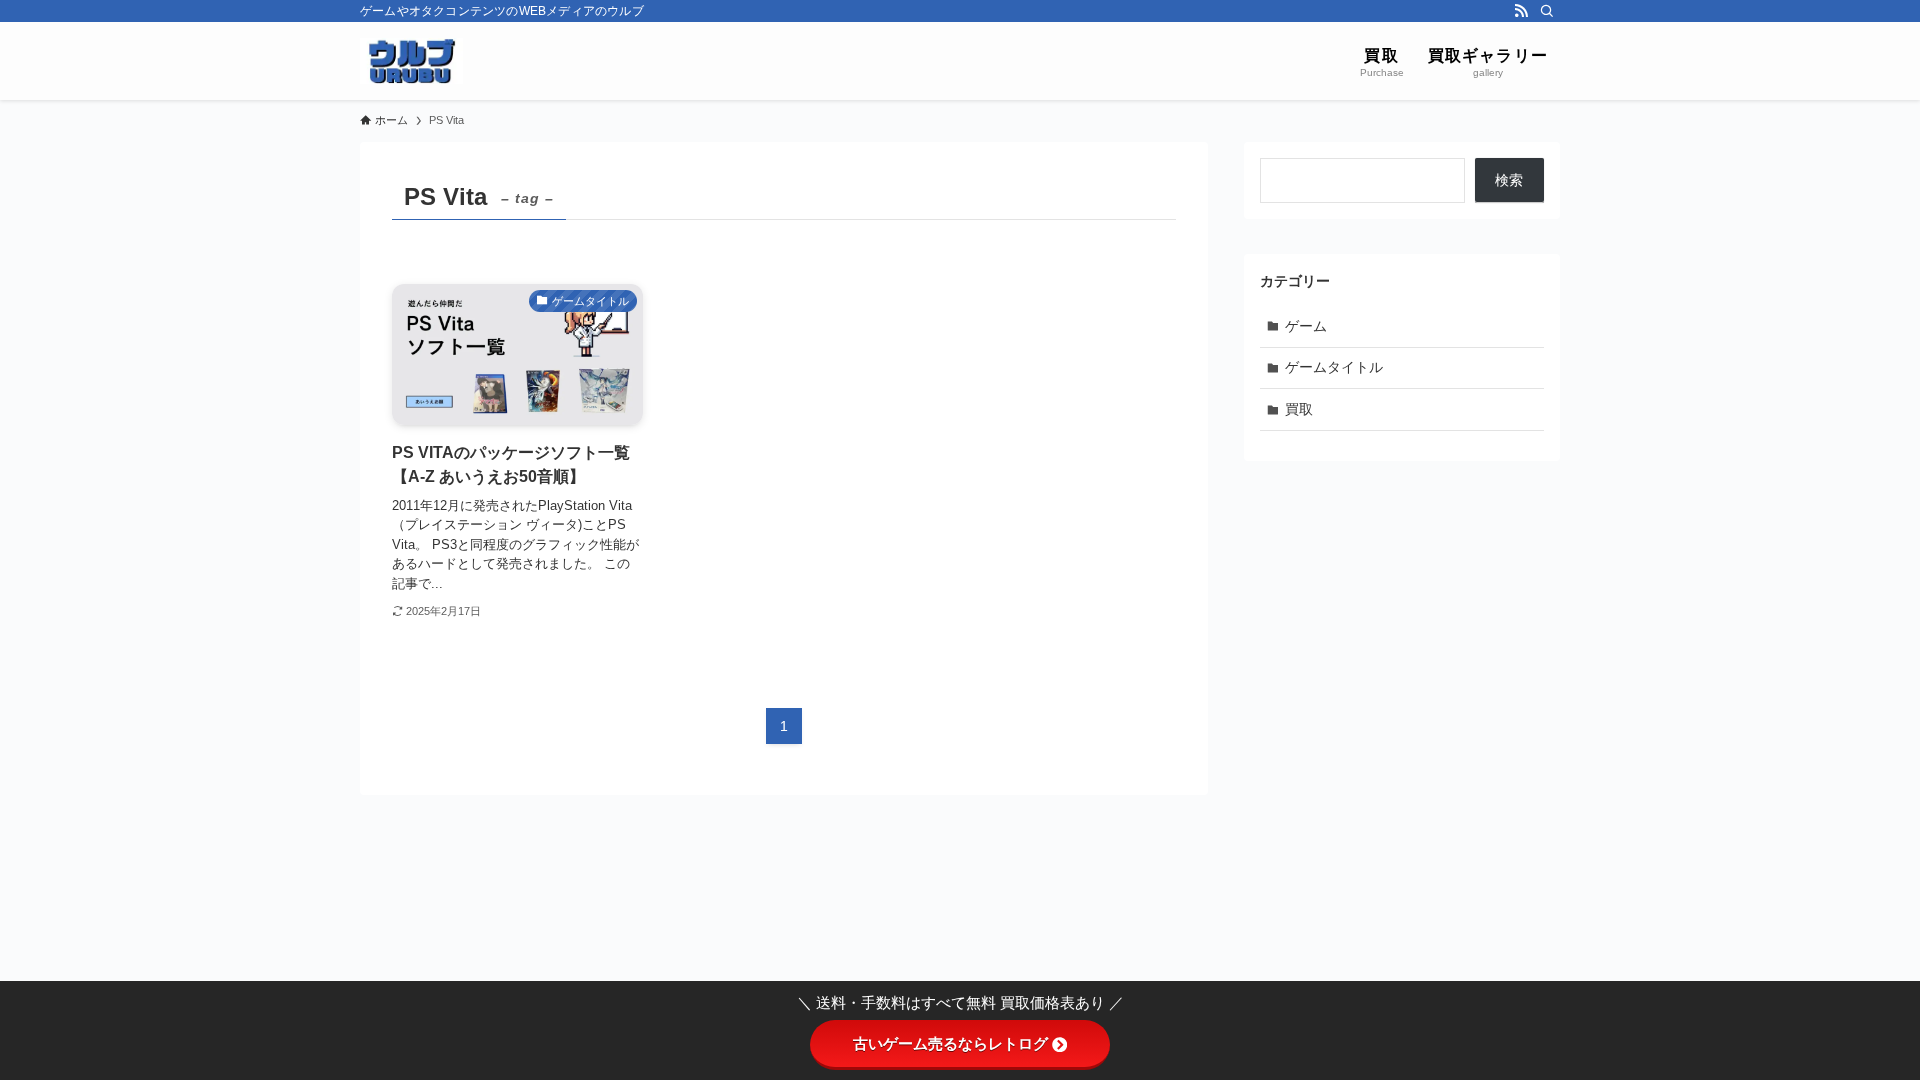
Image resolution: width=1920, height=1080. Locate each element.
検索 (1509, 180)
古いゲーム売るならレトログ (950, 1043)
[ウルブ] (411, 61)
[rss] (1521, 11)
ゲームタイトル (1334, 367)
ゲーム (1306, 326)
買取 (1299, 409)
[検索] (1547, 11)
